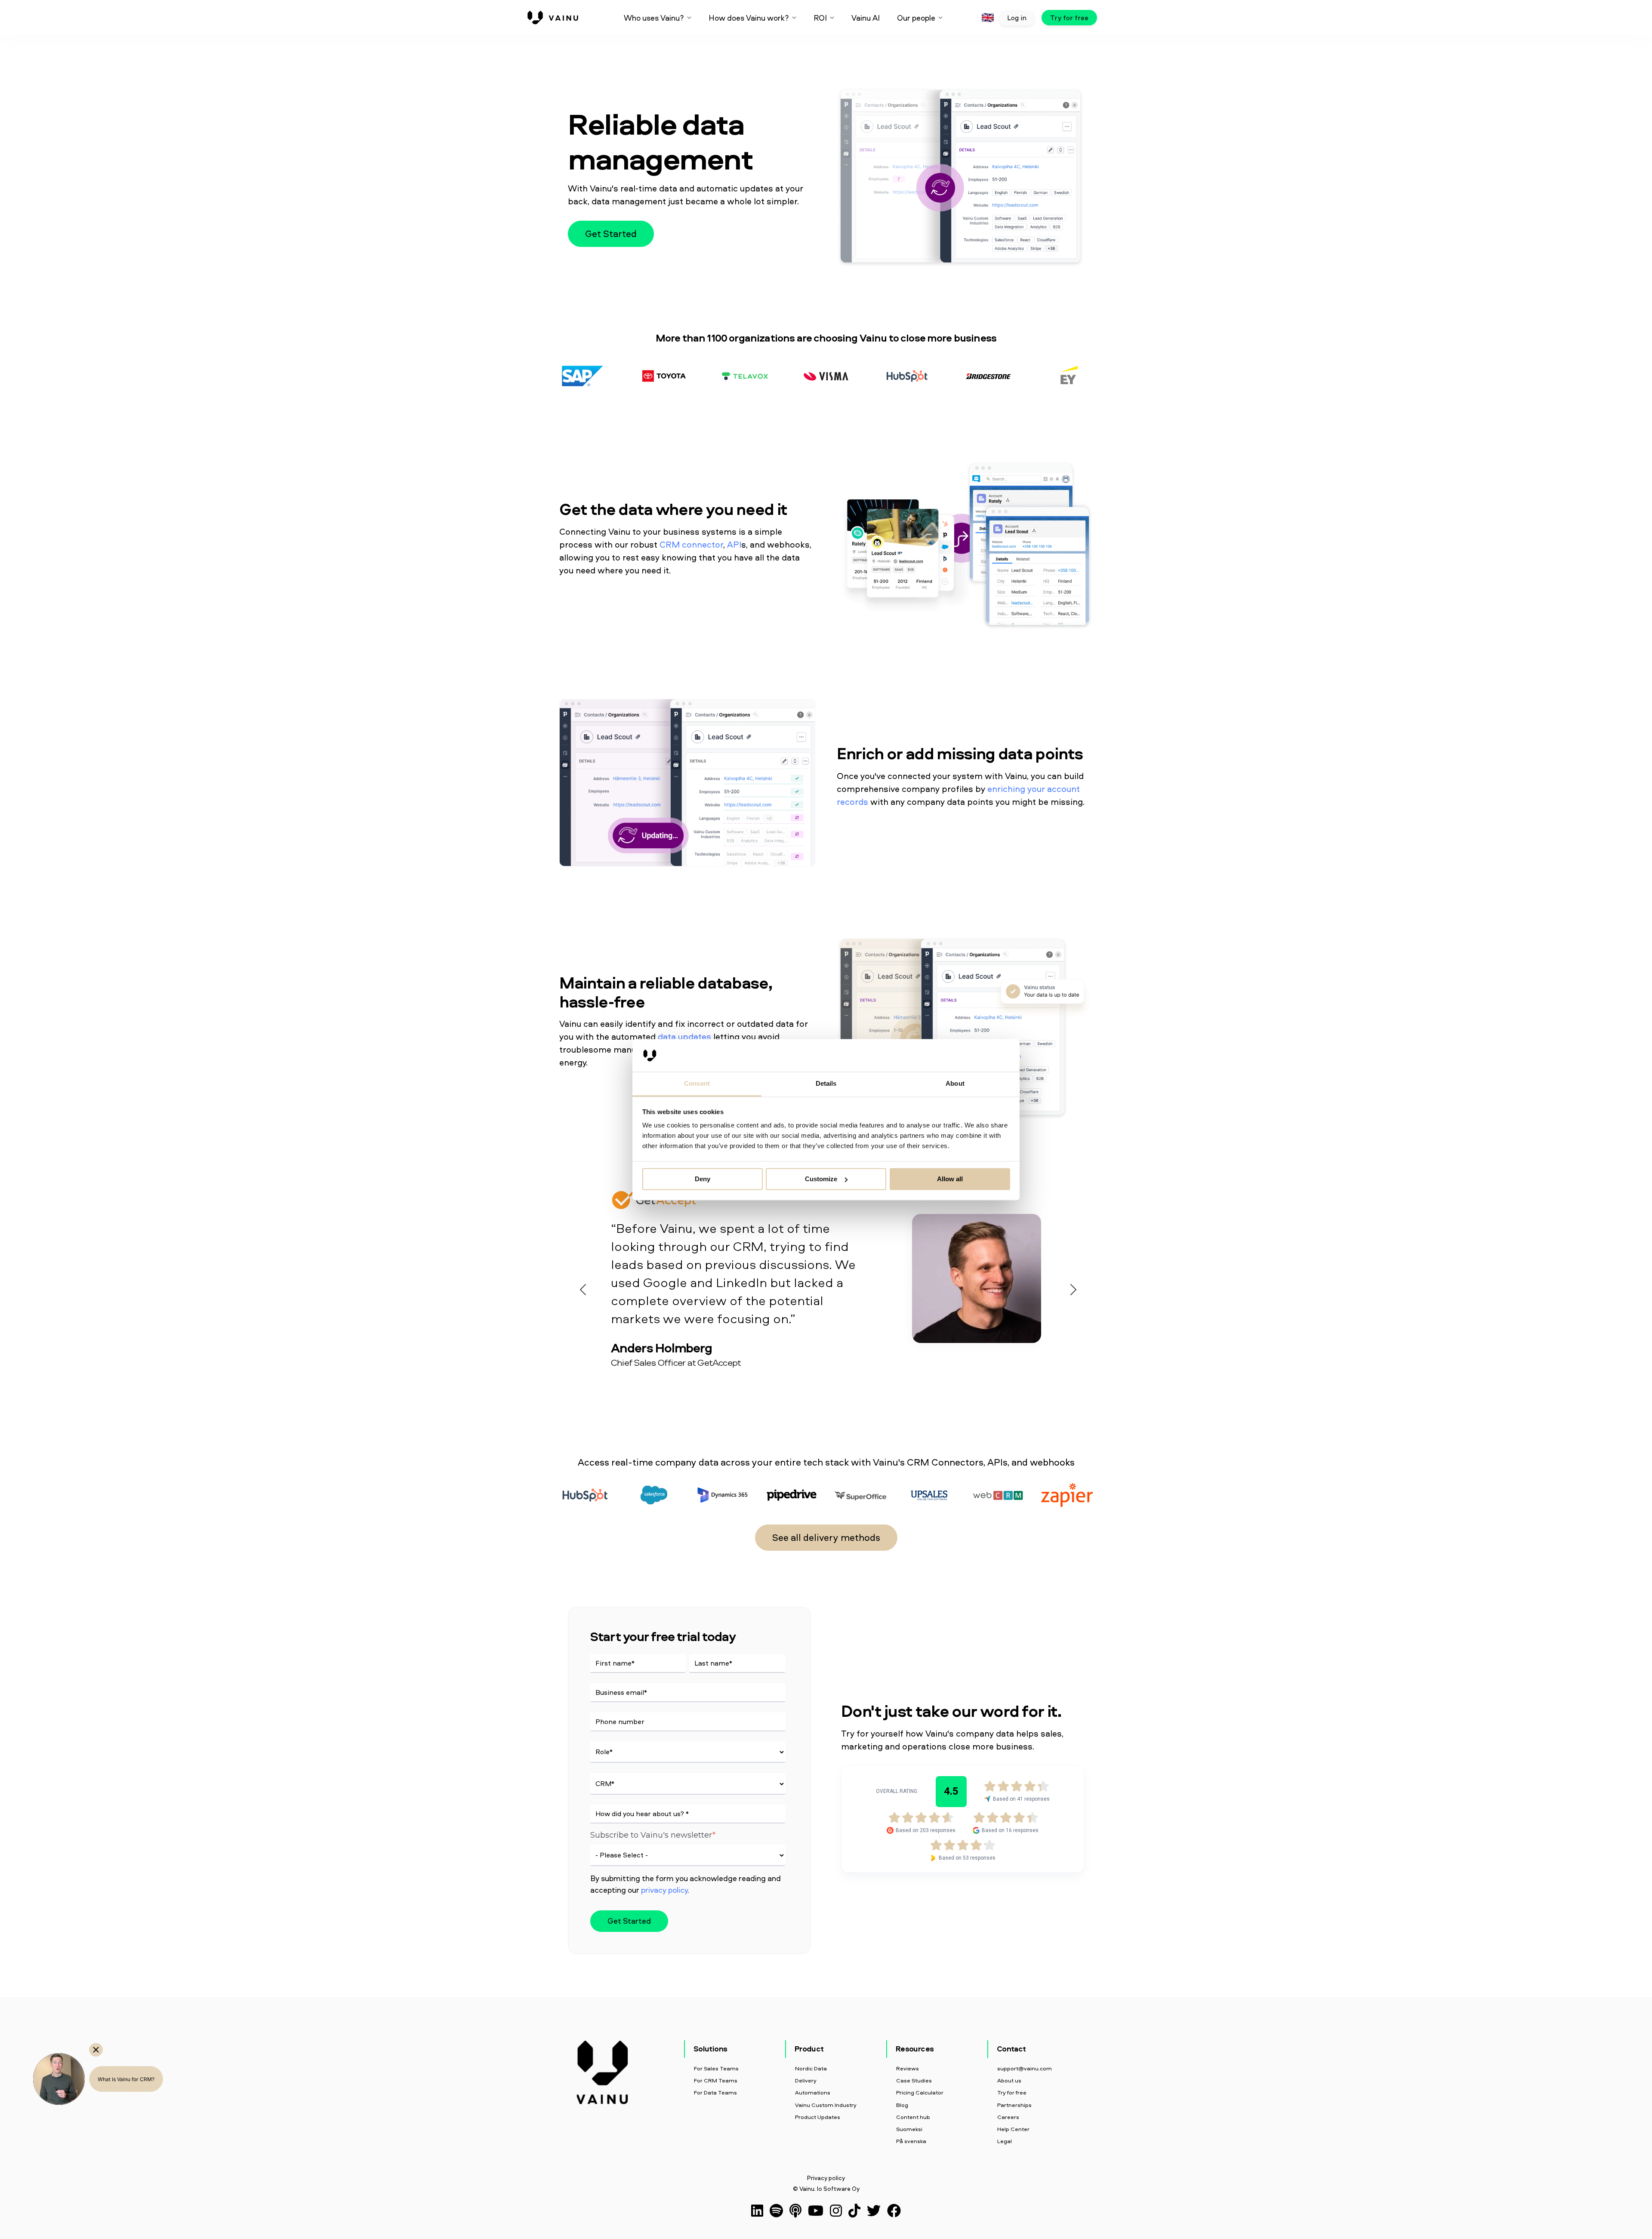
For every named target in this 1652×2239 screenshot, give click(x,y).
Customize (821, 1179)
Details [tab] (826, 1084)
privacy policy (664, 1890)
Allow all (950, 1179)
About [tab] (955, 1084)
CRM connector (691, 544)
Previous (581, 1287)
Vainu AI (866, 18)
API (734, 544)
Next (1071, 1287)
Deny (703, 1179)
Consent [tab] (697, 1084)
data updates (684, 1036)
